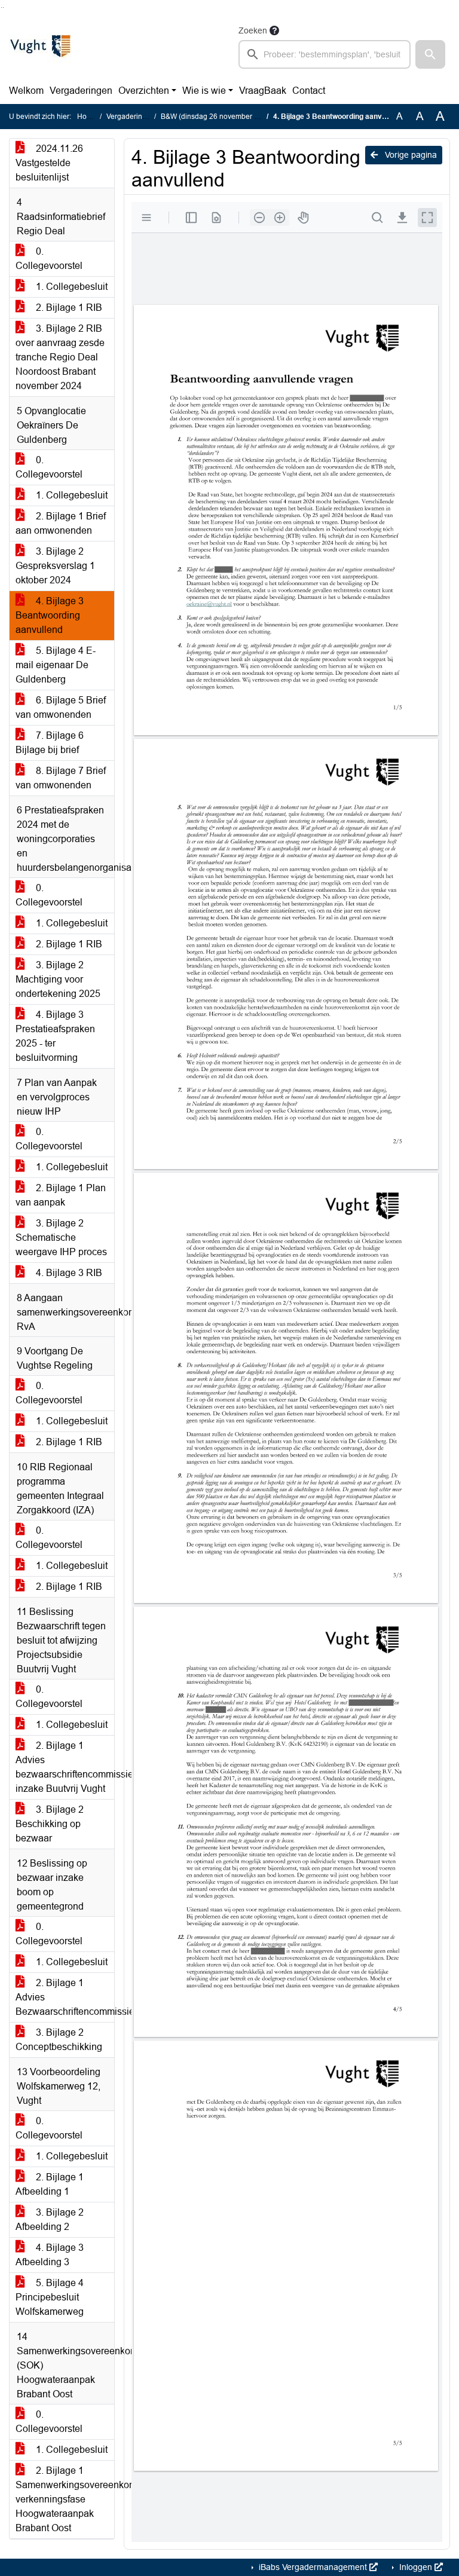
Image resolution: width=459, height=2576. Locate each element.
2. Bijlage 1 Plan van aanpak (61, 1195)
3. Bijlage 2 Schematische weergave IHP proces (61, 1237)
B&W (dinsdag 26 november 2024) (217, 117)
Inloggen (416, 2567)
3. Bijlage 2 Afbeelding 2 (50, 2219)
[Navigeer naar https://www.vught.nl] (40, 46)
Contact (309, 91)
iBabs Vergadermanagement (313, 2567)
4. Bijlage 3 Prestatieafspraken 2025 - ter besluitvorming (55, 1036)
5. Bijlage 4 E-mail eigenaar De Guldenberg (56, 665)
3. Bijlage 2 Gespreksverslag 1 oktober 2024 (55, 566)
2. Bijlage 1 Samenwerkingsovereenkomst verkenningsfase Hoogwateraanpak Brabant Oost (65, 2499)
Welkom (26, 91)
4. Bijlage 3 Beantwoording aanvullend (50, 615)
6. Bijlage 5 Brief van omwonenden (61, 707)
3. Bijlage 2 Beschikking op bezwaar (50, 1824)
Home (87, 117)
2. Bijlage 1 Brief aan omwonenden (61, 523)
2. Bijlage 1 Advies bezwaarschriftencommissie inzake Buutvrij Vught (65, 1767)
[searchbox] (325, 54)
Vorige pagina (410, 155)
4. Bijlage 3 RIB (68, 1273)
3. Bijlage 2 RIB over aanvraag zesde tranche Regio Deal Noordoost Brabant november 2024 (60, 357)
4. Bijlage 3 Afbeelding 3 (50, 2255)
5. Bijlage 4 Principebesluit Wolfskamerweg (50, 2297)
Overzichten (144, 91)
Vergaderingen (81, 91)
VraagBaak (263, 91)
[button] (430, 54)
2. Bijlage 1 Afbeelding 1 (50, 2184)
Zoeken (253, 30)
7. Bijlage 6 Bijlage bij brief (50, 743)
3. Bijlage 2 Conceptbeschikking (59, 2040)
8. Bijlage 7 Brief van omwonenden (61, 778)
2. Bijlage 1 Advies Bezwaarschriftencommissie (65, 1997)
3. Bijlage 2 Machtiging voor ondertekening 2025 (58, 979)
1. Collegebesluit (71, 287)
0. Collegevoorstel (49, 258)
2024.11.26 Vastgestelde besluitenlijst (49, 163)
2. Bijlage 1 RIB (68, 308)
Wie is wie (204, 91)
